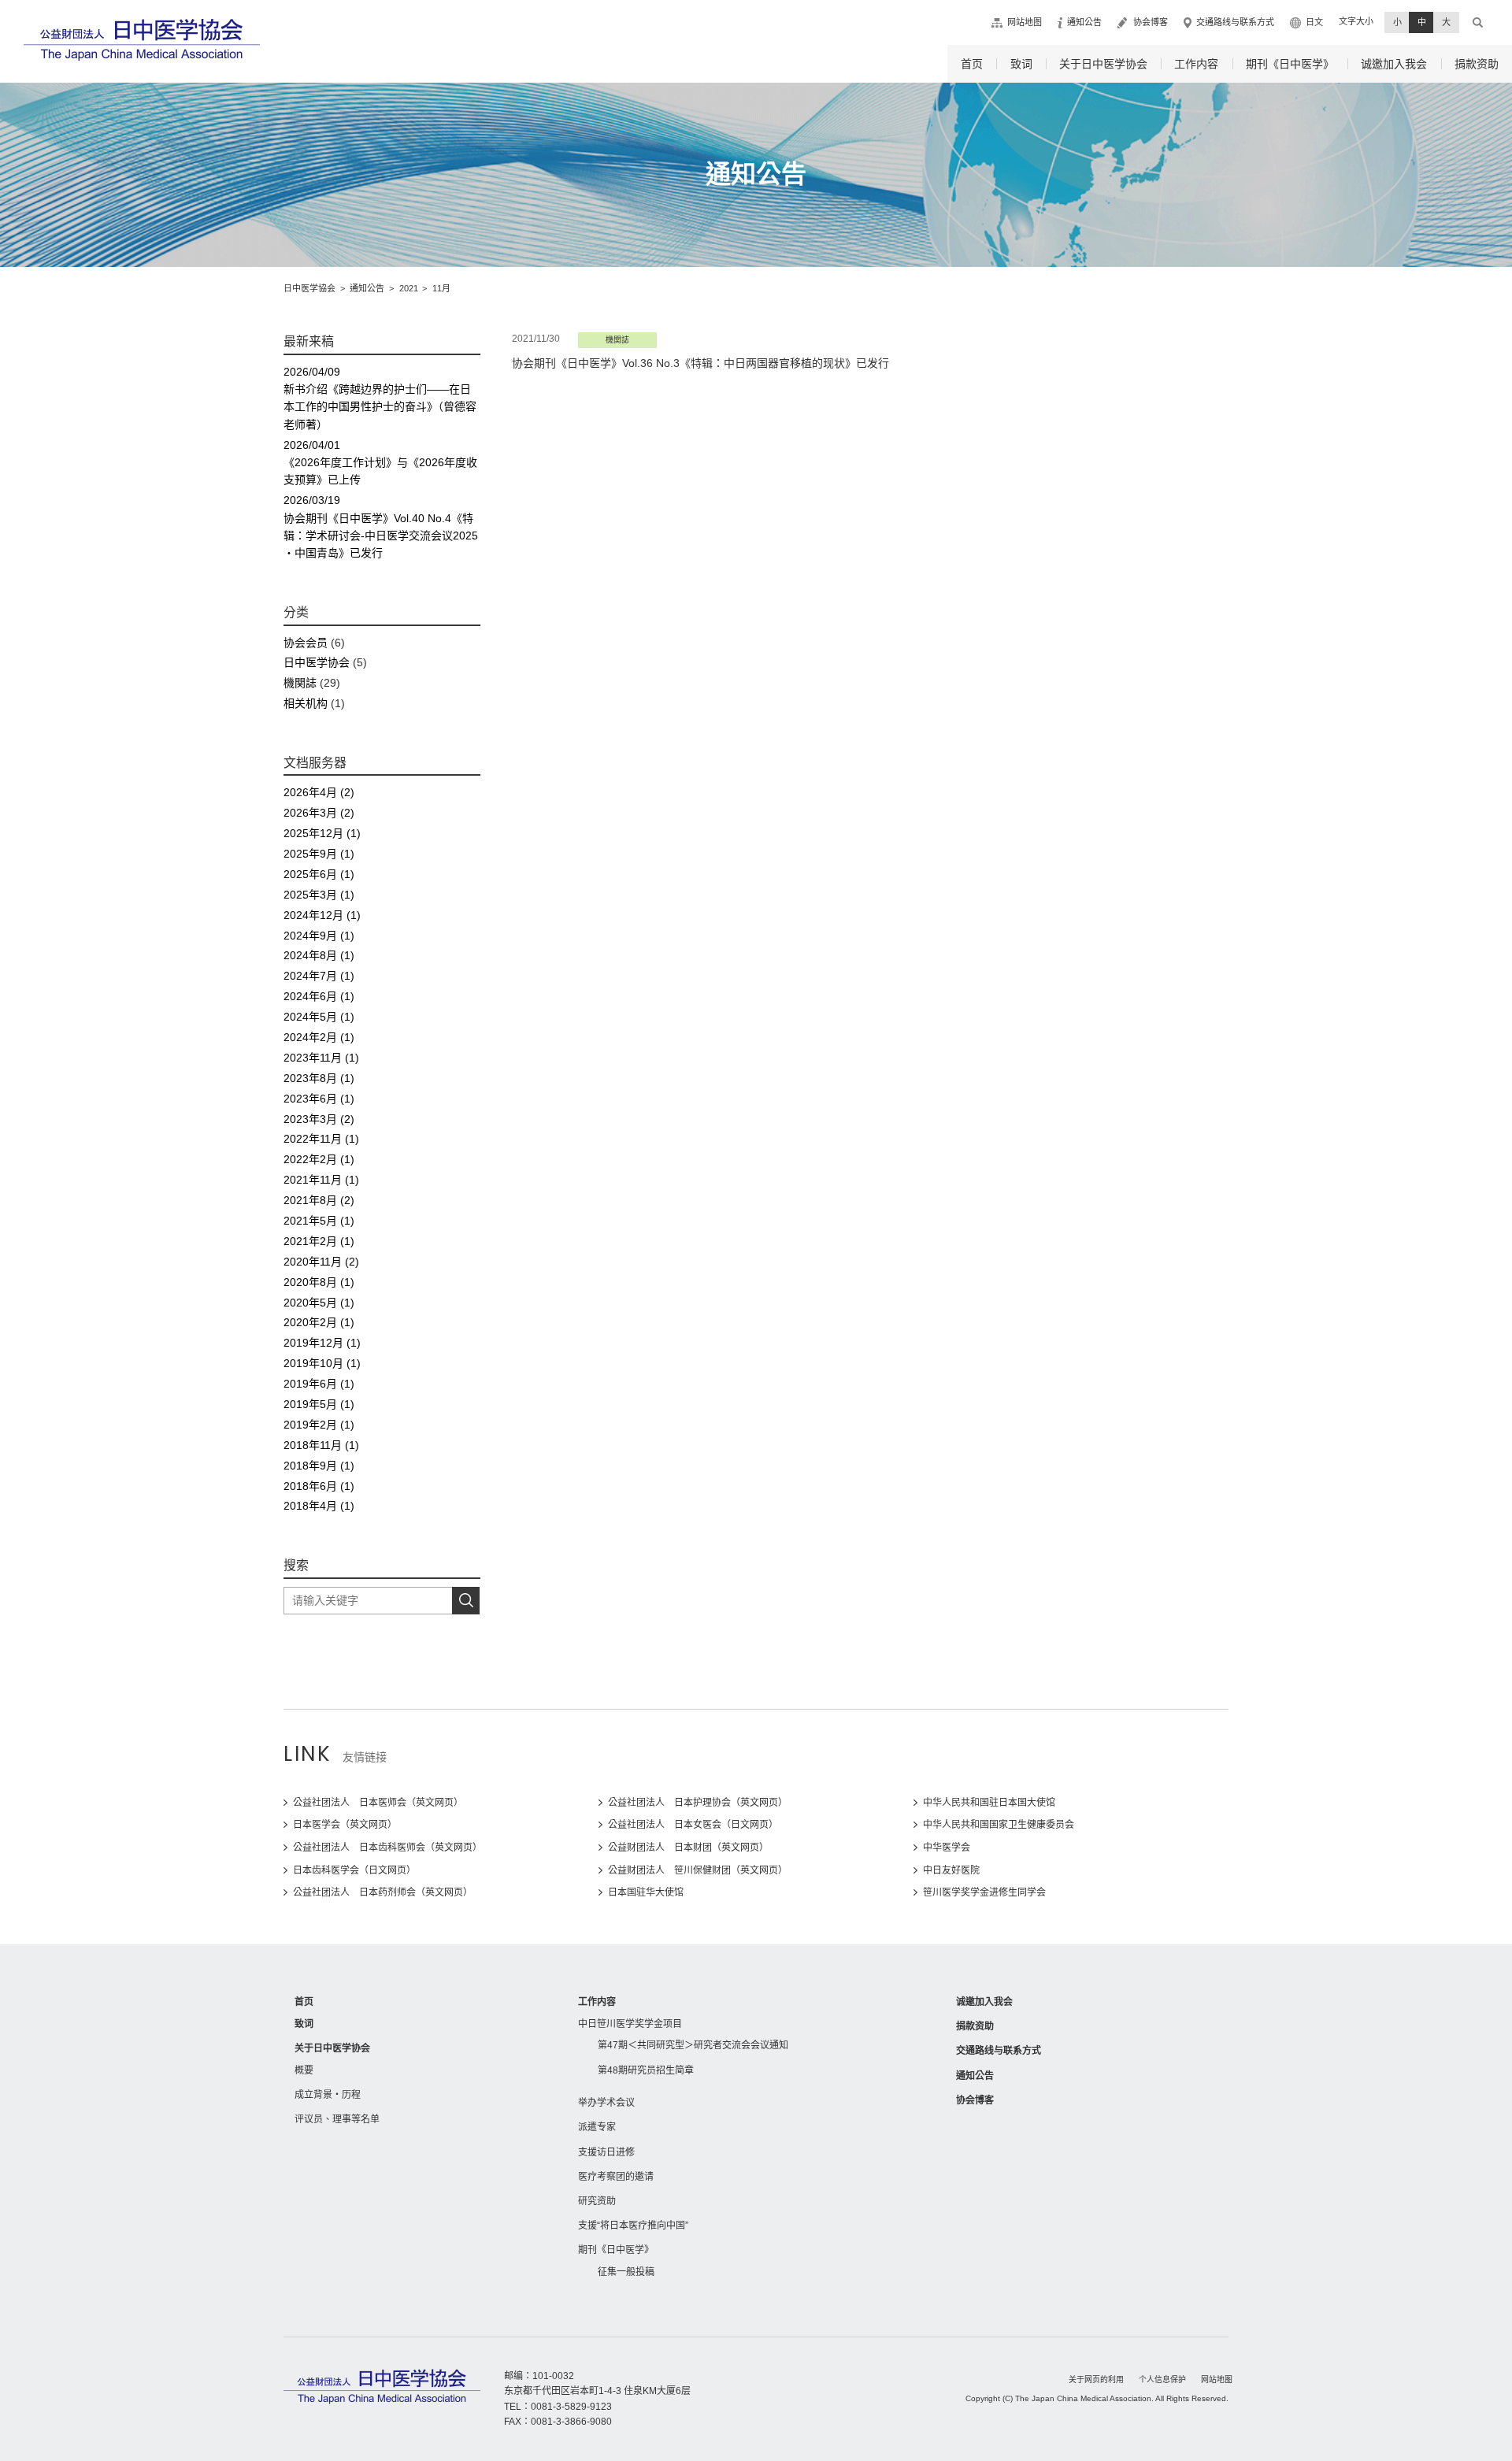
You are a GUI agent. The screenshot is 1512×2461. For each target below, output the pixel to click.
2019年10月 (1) (322, 1363)
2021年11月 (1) (321, 1180)
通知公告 (1084, 22)
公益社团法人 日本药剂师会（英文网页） (383, 1892)
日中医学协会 (317, 662)
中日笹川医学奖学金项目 (630, 2024)
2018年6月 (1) (319, 1486)
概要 (304, 2070)
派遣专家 (597, 2127)
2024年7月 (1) (319, 976)
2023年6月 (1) (319, 1099)
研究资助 (597, 2201)
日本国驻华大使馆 (646, 1892)
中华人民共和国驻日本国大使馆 (989, 1803)
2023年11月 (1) (321, 1058)
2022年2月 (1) (319, 1159)
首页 (972, 64)
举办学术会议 (606, 2103)
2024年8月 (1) (319, 955)
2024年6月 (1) (319, 996)
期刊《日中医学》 (1290, 64)
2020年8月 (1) (319, 1282)
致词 (1021, 64)
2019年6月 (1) (319, 1384)
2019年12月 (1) (322, 1343)
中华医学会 (947, 1848)
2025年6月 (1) (319, 874)
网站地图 (1025, 22)
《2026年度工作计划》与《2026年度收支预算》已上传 (380, 463)
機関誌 (300, 683)
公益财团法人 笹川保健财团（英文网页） (698, 1870)
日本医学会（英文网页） (345, 1825)
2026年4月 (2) (319, 792)
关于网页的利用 (1096, 2379)
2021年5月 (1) (319, 1221)
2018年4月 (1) (319, 1506)
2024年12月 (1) (322, 915)
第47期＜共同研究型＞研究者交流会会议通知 (693, 2045)
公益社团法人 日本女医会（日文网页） (693, 1825)
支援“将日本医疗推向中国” (633, 2226)
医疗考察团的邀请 (616, 2177)
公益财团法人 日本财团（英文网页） (688, 1848)
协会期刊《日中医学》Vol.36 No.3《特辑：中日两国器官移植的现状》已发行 (700, 363)
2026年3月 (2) (319, 813)
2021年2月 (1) (319, 1241)
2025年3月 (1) (319, 895)
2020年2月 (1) (319, 1322)
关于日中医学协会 (1103, 64)
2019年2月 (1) (319, 1425)
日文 (1314, 22)
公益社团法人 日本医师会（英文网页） (378, 1803)
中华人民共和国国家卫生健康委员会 (999, 1825)
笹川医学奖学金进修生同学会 (984, 1892)
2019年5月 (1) (319, 1404)
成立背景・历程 (328, 2095)
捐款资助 (1477, 64)
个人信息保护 (1162, 2379)
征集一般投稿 (626, 2272)
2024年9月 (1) (319, 936)
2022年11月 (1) (321, 1139)
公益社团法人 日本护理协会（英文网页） (698, 1803)
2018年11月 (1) (321, 1445)
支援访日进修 (606, 2152)
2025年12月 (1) (322, 833)
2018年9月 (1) (319, 1466)
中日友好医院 (951, 1870)
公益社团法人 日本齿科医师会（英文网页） (387, 1848)
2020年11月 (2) (321, 1262)
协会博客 (1151, 22)
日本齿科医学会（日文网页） (354, 1870)
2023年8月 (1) (319, 1078)
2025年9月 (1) (319, 854)
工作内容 (1196, 64)
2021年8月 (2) (319, 1200)
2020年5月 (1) (319, 1303)
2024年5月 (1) (319, 1017)
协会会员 (306, 643)
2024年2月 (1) (319, 1037)
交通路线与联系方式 (1235, 22)
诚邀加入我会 (1394, 64)
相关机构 (306, 703)
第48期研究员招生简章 (646, 2070)
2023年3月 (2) (319, 1119)
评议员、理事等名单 (337, 2119)
